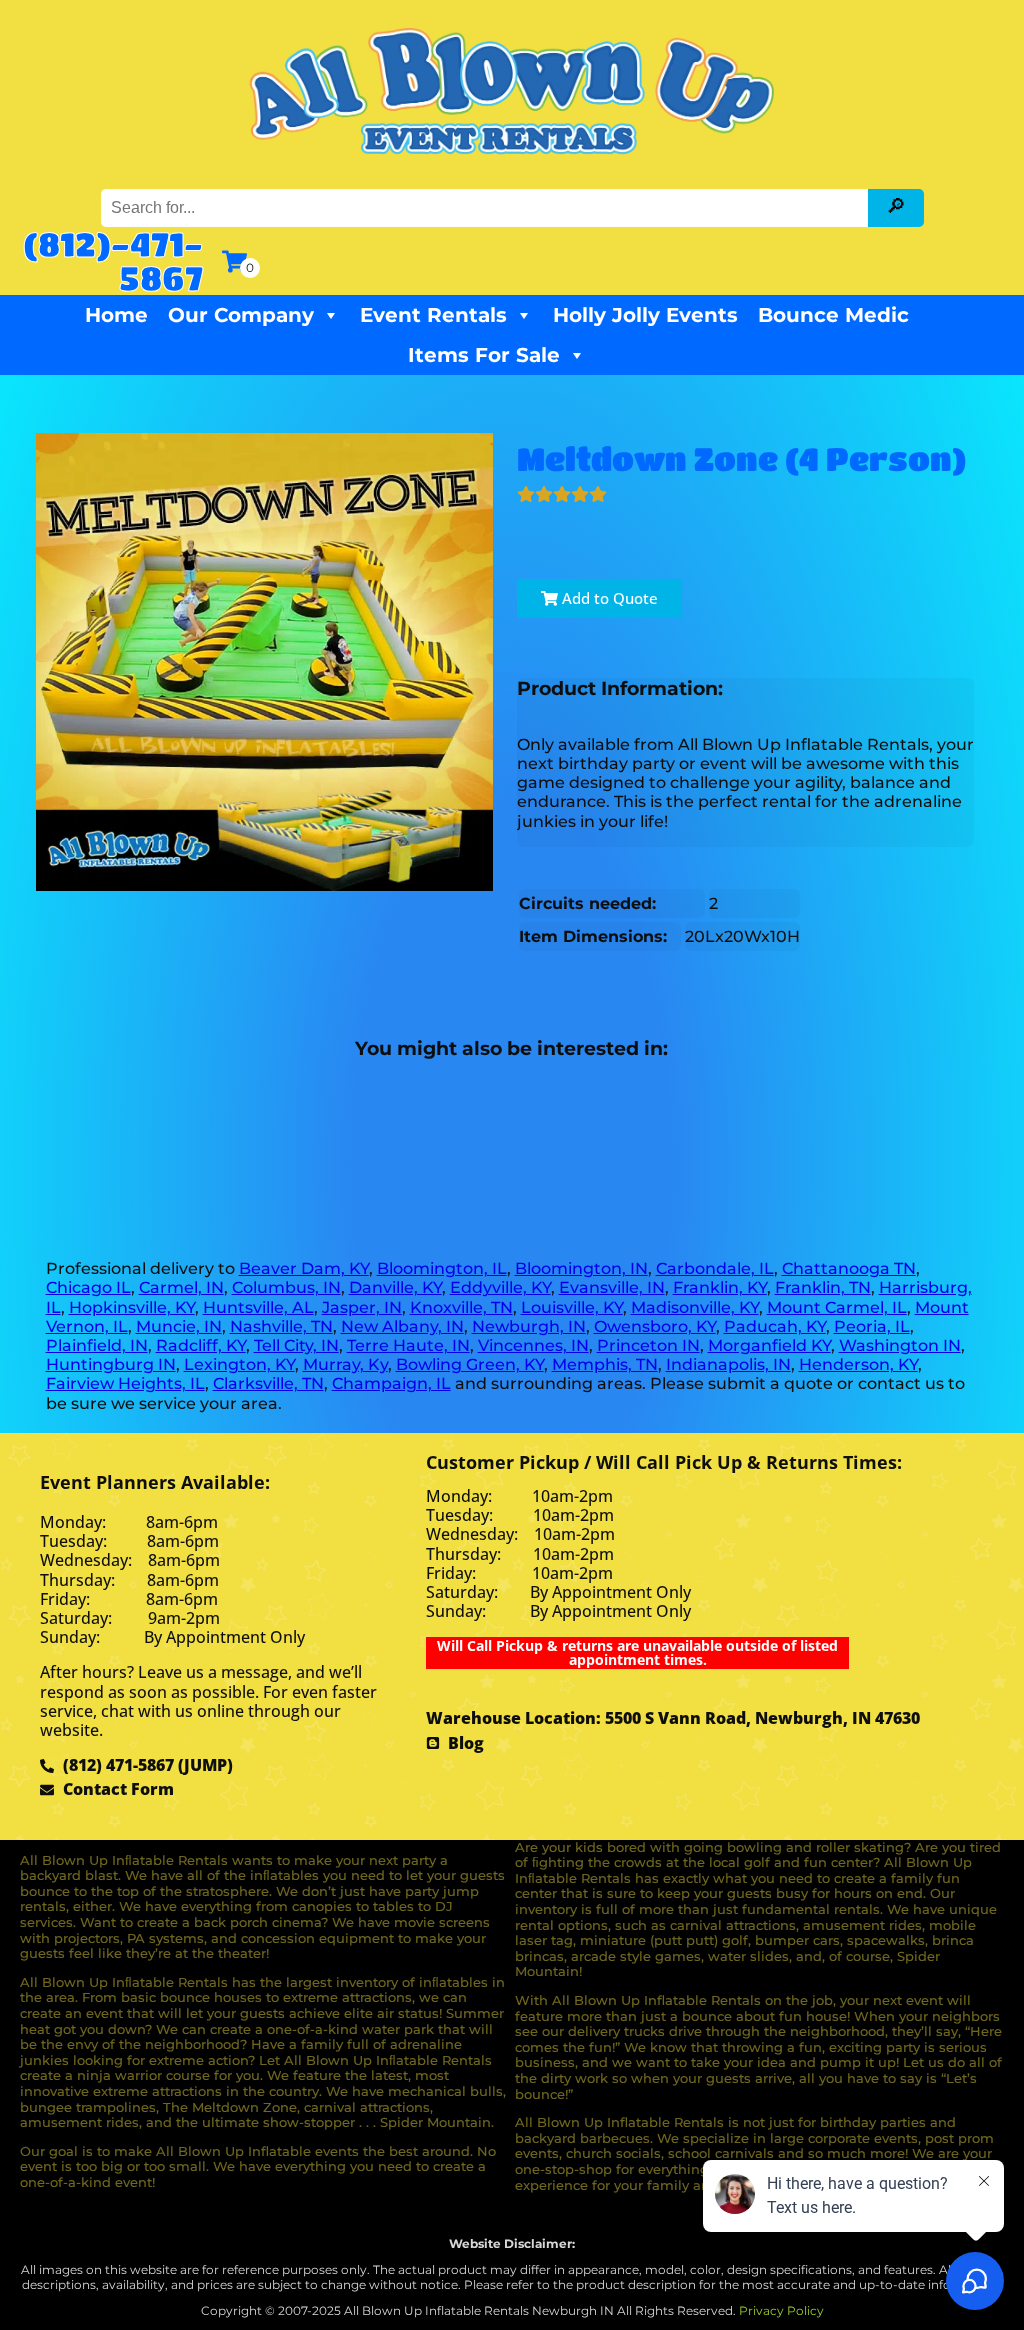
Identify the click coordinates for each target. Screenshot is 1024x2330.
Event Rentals (433, 315)
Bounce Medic (833, 315)
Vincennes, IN (533, 1345)
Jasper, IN (362, 1307)
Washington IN (900, 1345)
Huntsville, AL (258, 1307)
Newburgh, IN (529, 1326)
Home (116, 315)
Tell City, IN (296, 1345)
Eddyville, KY (500, 1287)
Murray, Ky (345, 1364)
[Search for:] (487, 207)
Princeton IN (648, 1345)
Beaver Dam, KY (304, 1268)
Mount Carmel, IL (837, 1307)
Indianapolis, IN (728, 1364)
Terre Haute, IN (408, 1345)
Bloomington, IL (442, 1268)
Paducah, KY (775, 1326)
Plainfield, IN (97, 1345)
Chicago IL (88, 1287)
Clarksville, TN (268, 1383)
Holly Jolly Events (645, 315)
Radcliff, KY (201, 1345)
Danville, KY (395, 1287)
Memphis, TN (605, 1364)
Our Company (241, 315)
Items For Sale (484, 355)
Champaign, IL (391, 1383)
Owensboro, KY (655, 1326)
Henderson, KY (858, 1364)
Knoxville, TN (461, 1307)
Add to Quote (608, 598)
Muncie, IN (179, 1326)
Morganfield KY (769, 1345)
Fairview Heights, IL (125, 1383)
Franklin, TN (823, 1287)
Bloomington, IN (581, 1268)
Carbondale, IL (715, 1268)
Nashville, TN (281, 1326)
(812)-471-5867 (113, 260)
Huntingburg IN (111, 1364)
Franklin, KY (720, 1287)
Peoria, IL (872, 1326)
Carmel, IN (181, 1287)
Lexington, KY (239, 1364)
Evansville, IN (612, 1287)
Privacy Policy (781, 2310)
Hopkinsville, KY (132, 1307)
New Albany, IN (402, 1326)
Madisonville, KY (695, 1307)
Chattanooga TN (849, 1268)
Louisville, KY (572, 1307)
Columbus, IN (286, 1287)
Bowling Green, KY (470, 1364)
